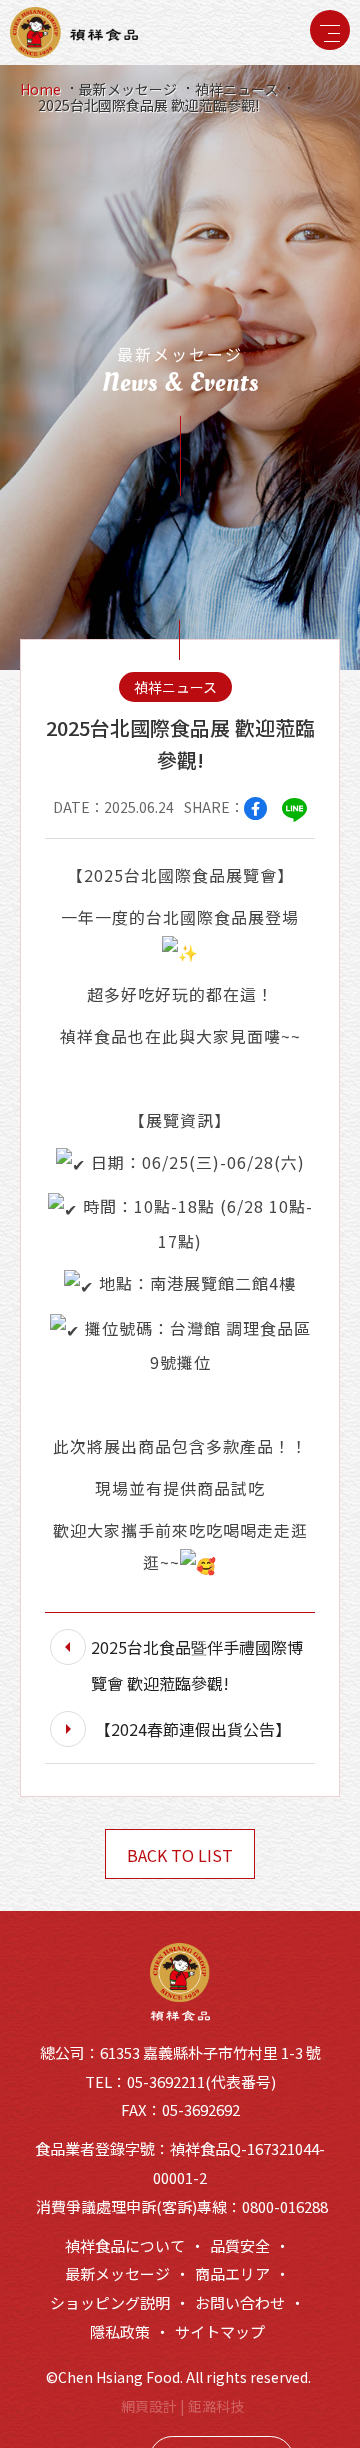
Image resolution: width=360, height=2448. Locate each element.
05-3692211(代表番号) (201, 2081)
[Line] (294, 809)
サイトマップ (220, 2331)
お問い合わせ (240, 2302)
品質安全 (240, 2245)
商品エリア (232, 2273)
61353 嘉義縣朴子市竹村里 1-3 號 (210, 2052)
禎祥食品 (74, 32)
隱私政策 (120, 2331)
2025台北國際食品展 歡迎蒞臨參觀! (148, 105)
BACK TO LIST (180, 1855)
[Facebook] (255, 808)
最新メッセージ (128, 89)
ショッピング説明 (110, 2302)
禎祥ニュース (236, 89)
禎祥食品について (125, 2245)
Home (40, 89)
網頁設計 (149, 2406)
